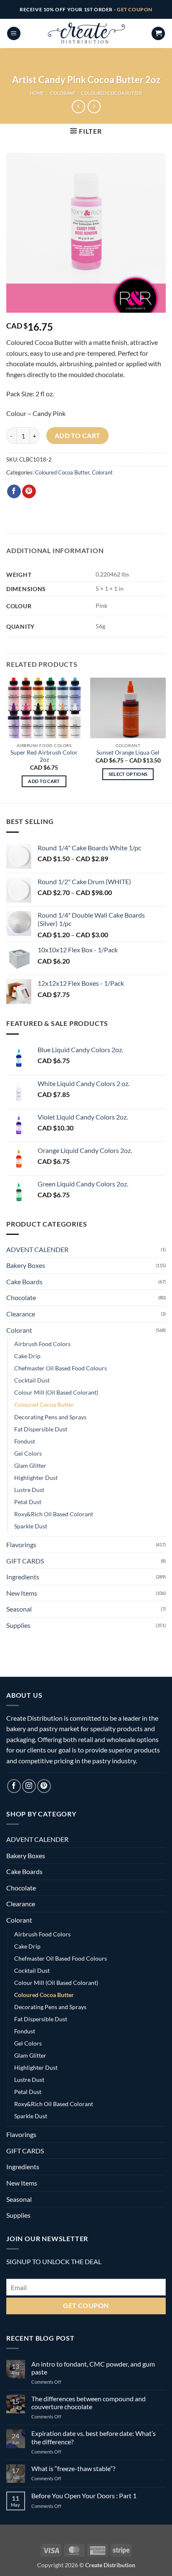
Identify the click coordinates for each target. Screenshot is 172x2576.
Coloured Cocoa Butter (111, 93)
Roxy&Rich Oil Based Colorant (54, 1514)
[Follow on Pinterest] (44, 1786)
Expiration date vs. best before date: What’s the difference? (94, 2437)
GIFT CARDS (25, 1561)
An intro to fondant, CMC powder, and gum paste (93, 2368)
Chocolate (21, 1297)
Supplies (18, 1625)
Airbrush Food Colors (42, 1344)
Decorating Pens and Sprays (50, 1417)
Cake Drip (27, 1356)
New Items (22, 1593)
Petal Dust (28, 1502)
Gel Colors (28, 1453)
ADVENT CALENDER (37, 1249)
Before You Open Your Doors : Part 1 (84, 2496)
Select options (128, 774)
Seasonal (19, 1609)
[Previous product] (94, 106)
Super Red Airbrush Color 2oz (44, 756)
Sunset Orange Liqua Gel (128, 752)
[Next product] (78, 106)
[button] (14, 34)
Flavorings (21, 1544)
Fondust (25, 1441)
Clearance (21, 1314)
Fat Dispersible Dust (41, 1429)
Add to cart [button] (44, 781)
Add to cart (78, 436)
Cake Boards (24, 1282)
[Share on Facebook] (14, 492)
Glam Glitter (30, 1465)
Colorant (63, 93)
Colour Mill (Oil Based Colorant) (56, 1392)
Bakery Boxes (26, 1265)
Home (37, 93)
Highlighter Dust (36, 1478)
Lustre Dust (29, 1490)
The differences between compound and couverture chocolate (89, 2403)
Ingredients (23, 1577)
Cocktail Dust (32, 1380)
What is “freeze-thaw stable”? (73, 2468)
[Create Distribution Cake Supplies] (86, 33)
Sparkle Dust (31, 1526)
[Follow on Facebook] (14, 1786)
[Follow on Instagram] (29, 1786)
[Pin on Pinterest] (29, 492)
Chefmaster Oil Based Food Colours (61, 1368)
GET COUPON (135, 9)
